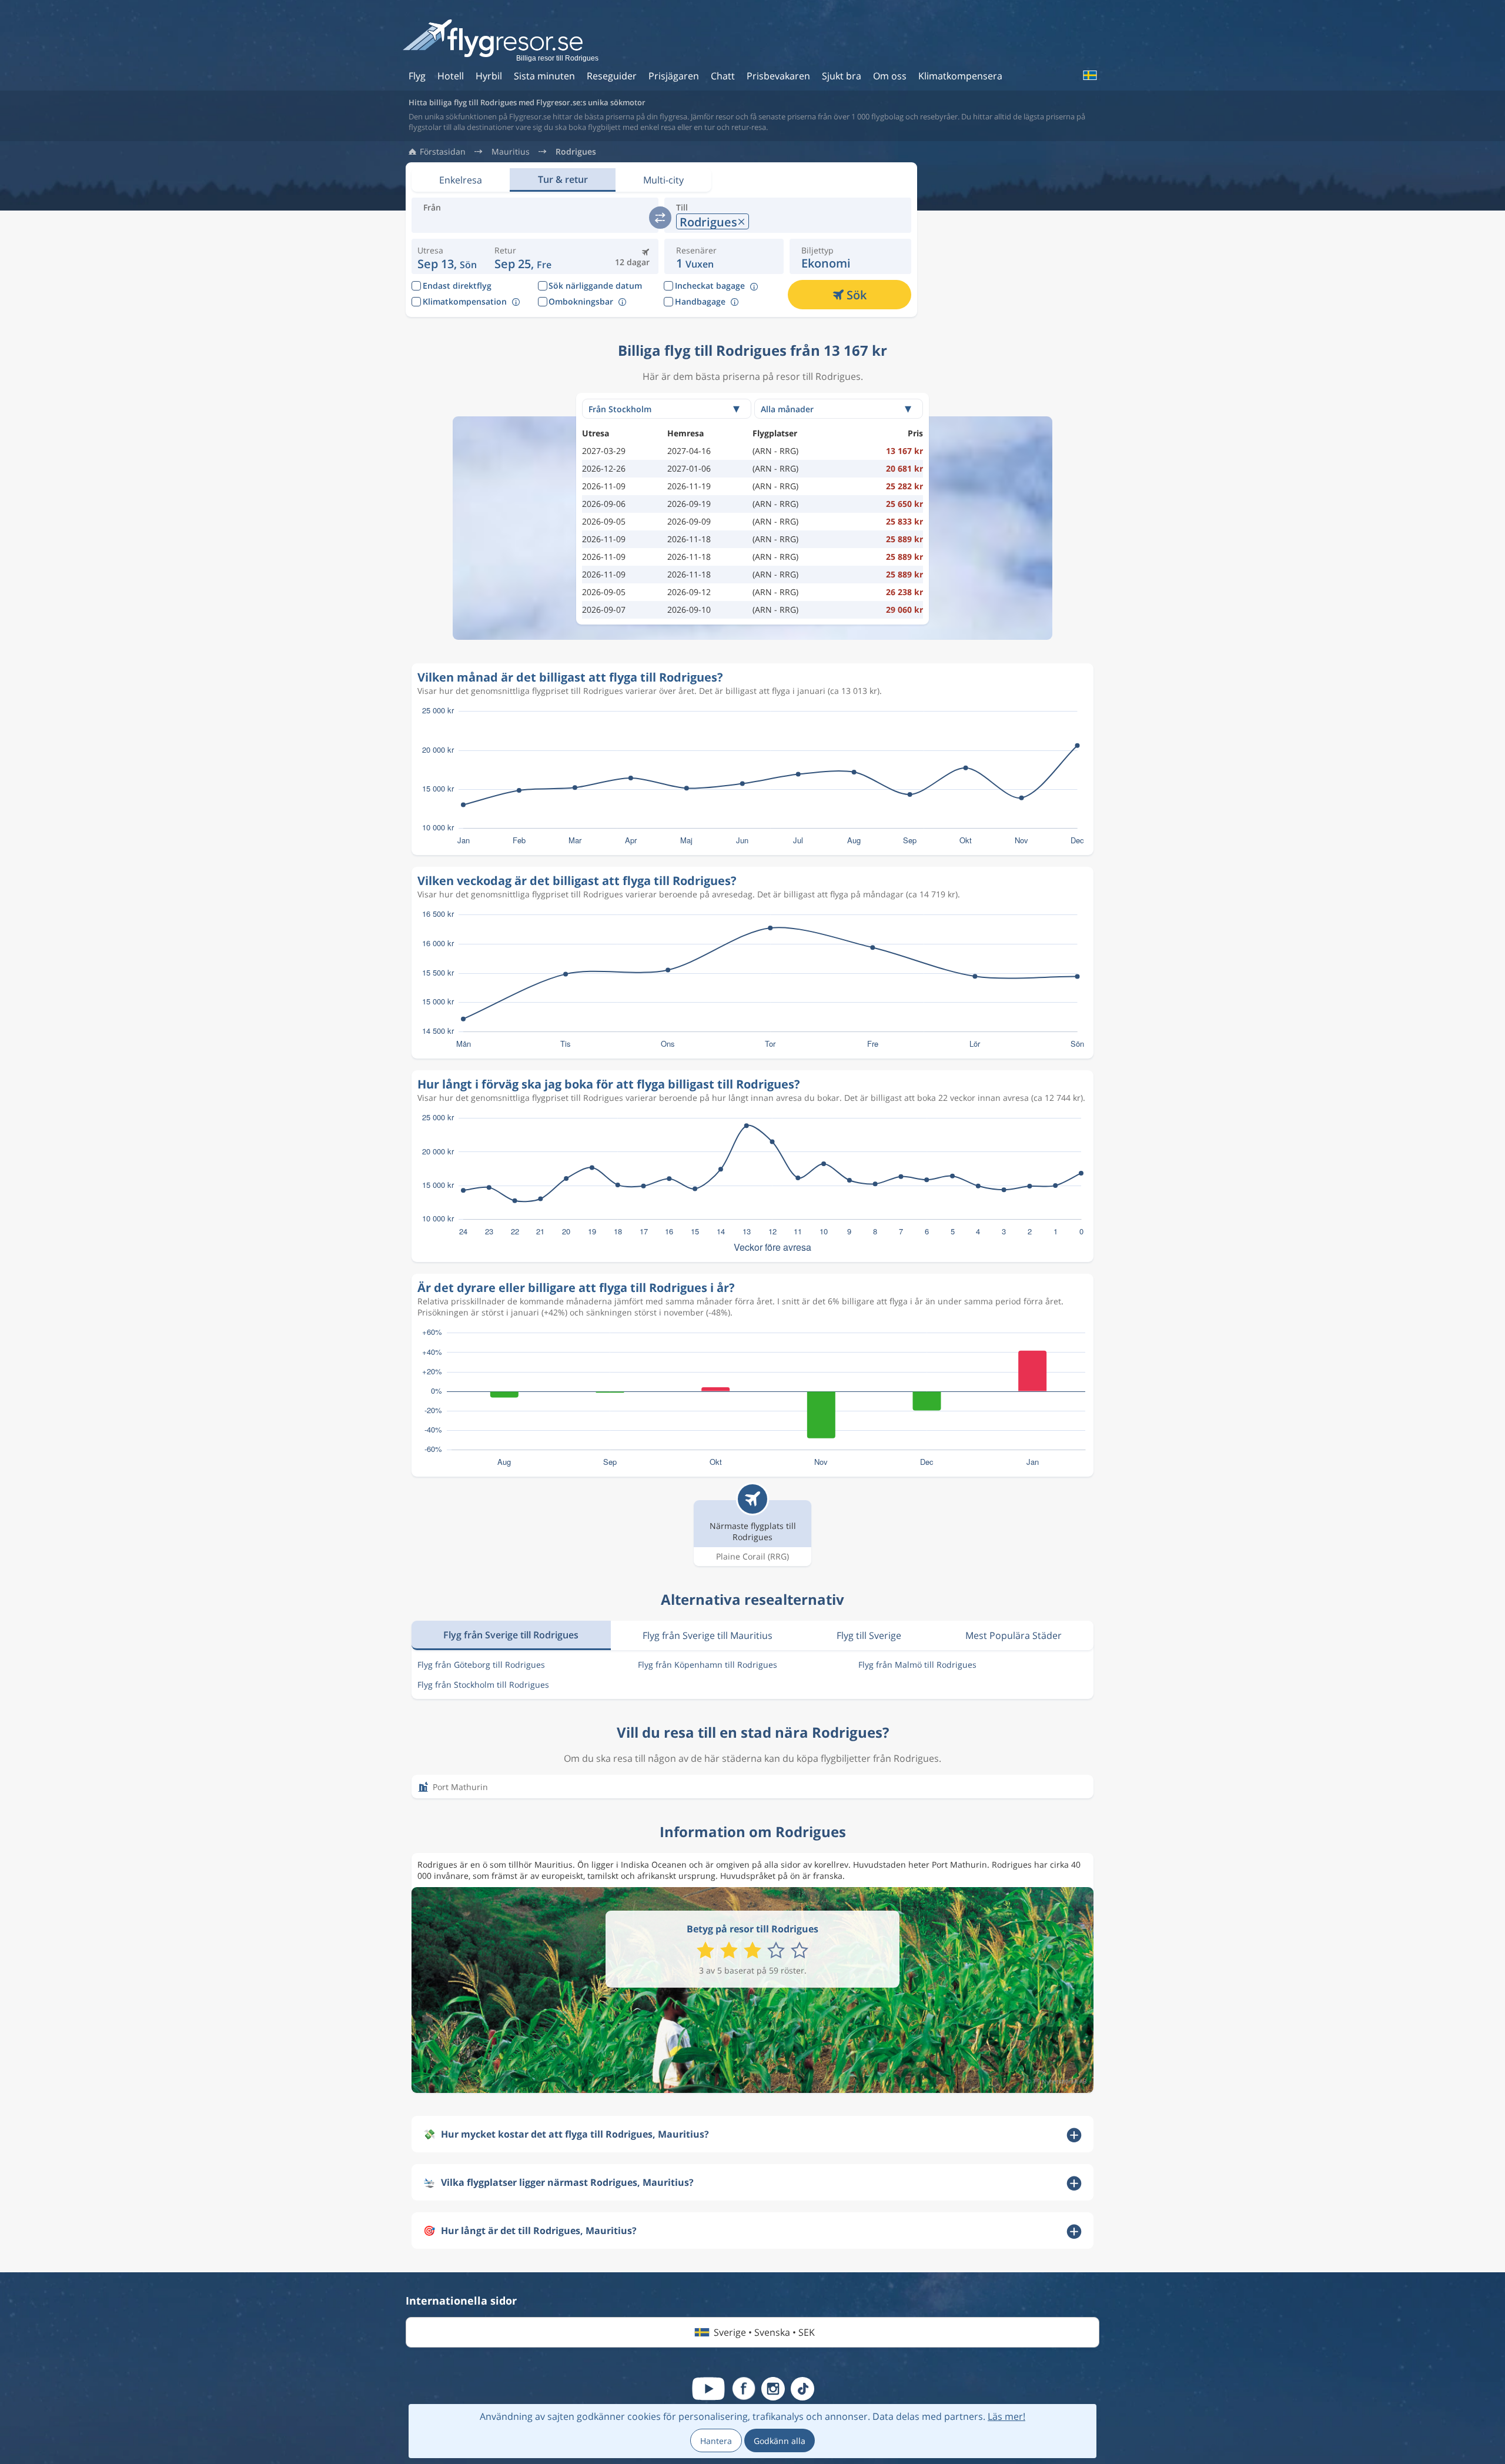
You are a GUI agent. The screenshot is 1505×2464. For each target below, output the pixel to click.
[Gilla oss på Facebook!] (744, 2389)
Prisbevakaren (778, 76)
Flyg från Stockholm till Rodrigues (483, 1685)
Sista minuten (544, 76)
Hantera (716, 2441)
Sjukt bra (842, 76)
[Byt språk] (1089, 75)
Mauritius (511, 152)
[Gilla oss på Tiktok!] (802, 2389)
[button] (523, 256)
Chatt (723, 76)
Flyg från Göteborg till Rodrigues (481, 1665)
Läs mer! (1006, 2416)
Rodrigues (576, 152)
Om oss (890, 76)
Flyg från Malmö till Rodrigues (917, 1665)
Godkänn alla (780, 2441)
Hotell (451, 76)
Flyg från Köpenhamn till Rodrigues (708, 1665)
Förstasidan (443, 152)
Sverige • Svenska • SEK (764, 2332)
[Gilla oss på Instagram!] (773, 2389)
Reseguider (612, 76)
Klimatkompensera (960, 76)
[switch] (660, 218)
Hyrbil (489, 76)
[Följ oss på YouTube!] (708, 2389)
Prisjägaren (674, 76)
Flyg (417, 76)
